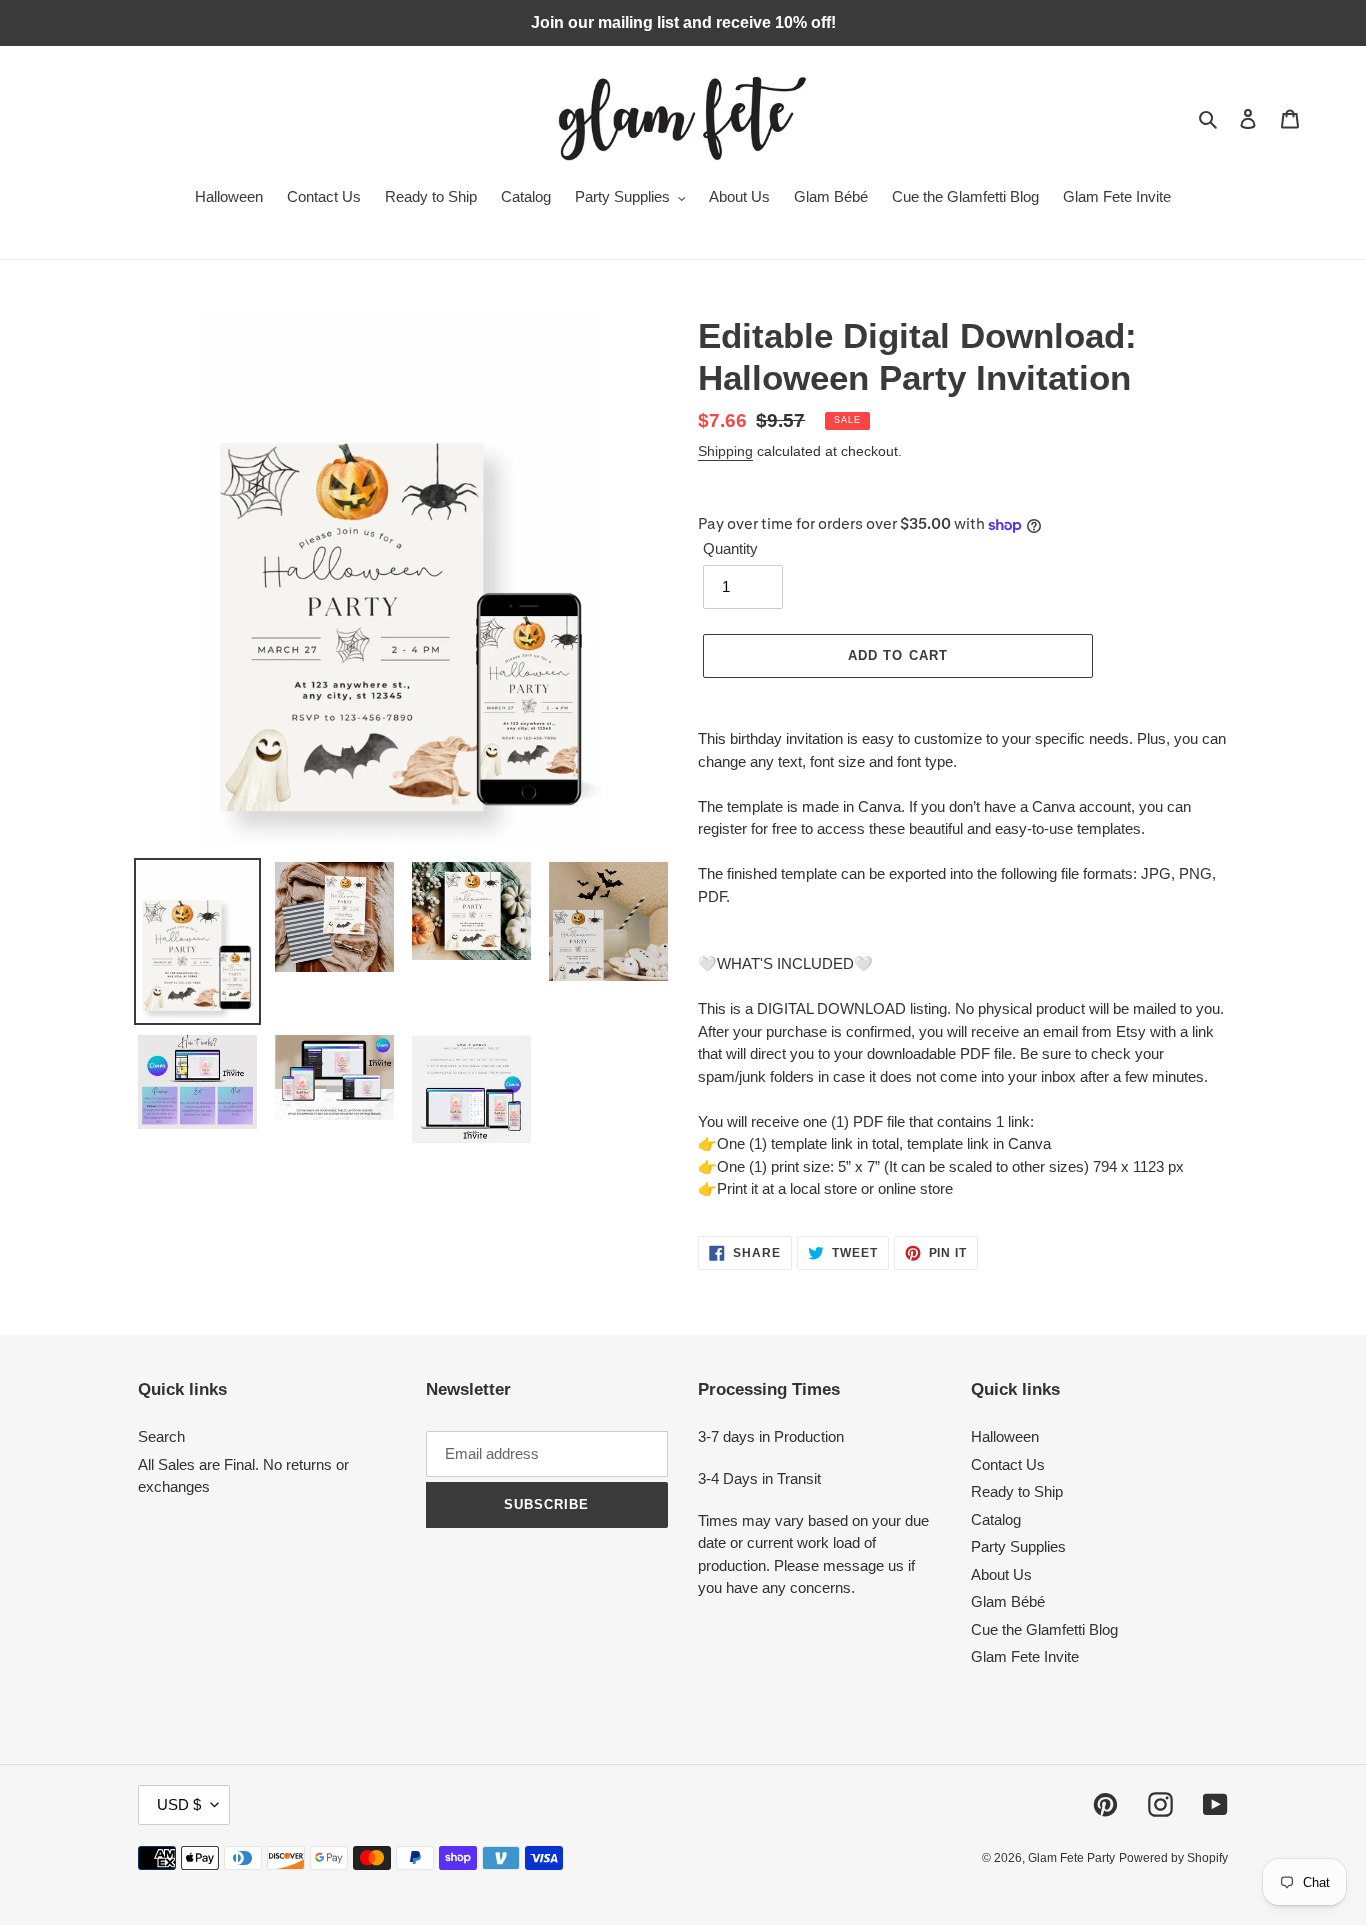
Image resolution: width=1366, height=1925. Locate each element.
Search (161, 1436)
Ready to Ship (1017, 1491)
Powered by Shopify (1173, 1858)
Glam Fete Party (1071, 1858)
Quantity (730, 548)
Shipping (725, 451)
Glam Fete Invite (1025, 1656)
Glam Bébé (1008, 1601)
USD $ (179, 1804)
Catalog (996, 1519)
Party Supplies (1018, 1546)
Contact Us (1008, 1464)
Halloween (1005, 1436)
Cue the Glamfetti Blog (1044, 1629)
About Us (1001, 1574)
